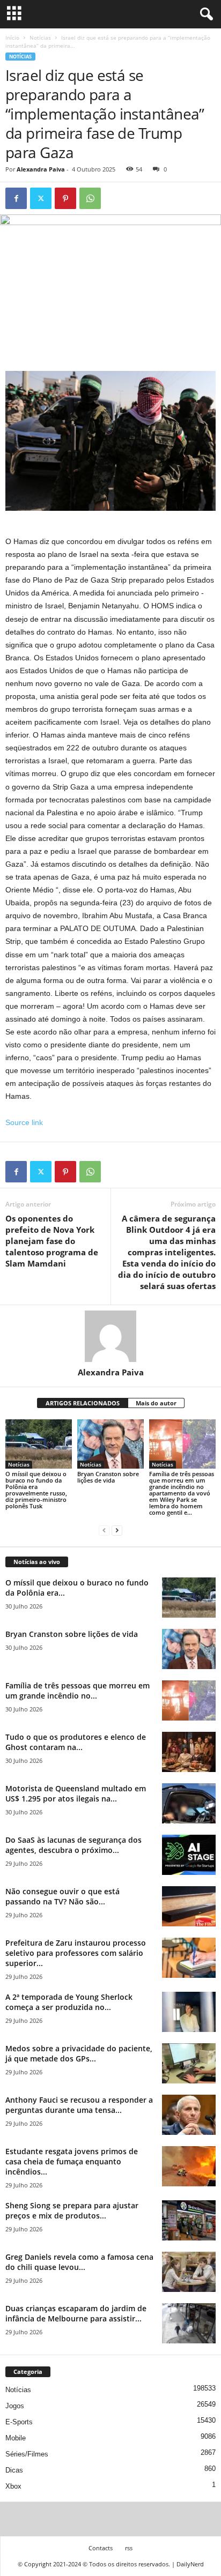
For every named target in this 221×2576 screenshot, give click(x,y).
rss (129, 2548)
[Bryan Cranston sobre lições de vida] (110, 1444)
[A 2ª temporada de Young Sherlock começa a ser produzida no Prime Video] (189, 2012)
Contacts (101, 2548)
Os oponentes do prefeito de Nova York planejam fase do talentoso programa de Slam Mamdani (52, 1241)
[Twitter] (41, 198)
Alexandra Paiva (41, 169)
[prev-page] (104, 1531)
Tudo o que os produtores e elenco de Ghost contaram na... (76, 1742)
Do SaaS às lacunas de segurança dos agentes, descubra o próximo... (73, 1845)
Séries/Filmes (27, 2454)
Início (12, 38)
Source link (24, 1122)
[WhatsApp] (90, 198)
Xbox (13, 2486)
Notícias (40, 38)
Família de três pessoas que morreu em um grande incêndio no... (78, 1691)
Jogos (15, 2406)
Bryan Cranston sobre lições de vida (108, 1477)
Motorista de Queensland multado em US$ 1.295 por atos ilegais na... (76, 1793)
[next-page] (117, 1531)
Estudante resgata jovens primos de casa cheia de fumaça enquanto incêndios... (72, 2161)
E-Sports (19, 2422)
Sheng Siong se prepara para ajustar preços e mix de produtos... (72, 2210)
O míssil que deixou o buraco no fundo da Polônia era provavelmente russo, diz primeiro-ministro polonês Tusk (36, 1490)
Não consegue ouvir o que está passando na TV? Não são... (62, 1896)
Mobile (16, 2438)
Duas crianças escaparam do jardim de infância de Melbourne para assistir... (76, 2313)
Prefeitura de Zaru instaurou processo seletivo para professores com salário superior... (76, 1953)
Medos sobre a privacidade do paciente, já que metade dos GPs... (79, 2053)
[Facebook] (16, 198)
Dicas (14, 2470)
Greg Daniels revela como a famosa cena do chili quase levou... (79, 2262)
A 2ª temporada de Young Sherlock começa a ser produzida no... (69, 2002)
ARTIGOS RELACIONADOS (83, 1403)
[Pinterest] (65, 198)
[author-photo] (110, 1336)
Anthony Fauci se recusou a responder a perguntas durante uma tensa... (79, 2105)
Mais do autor (156, 1403)
